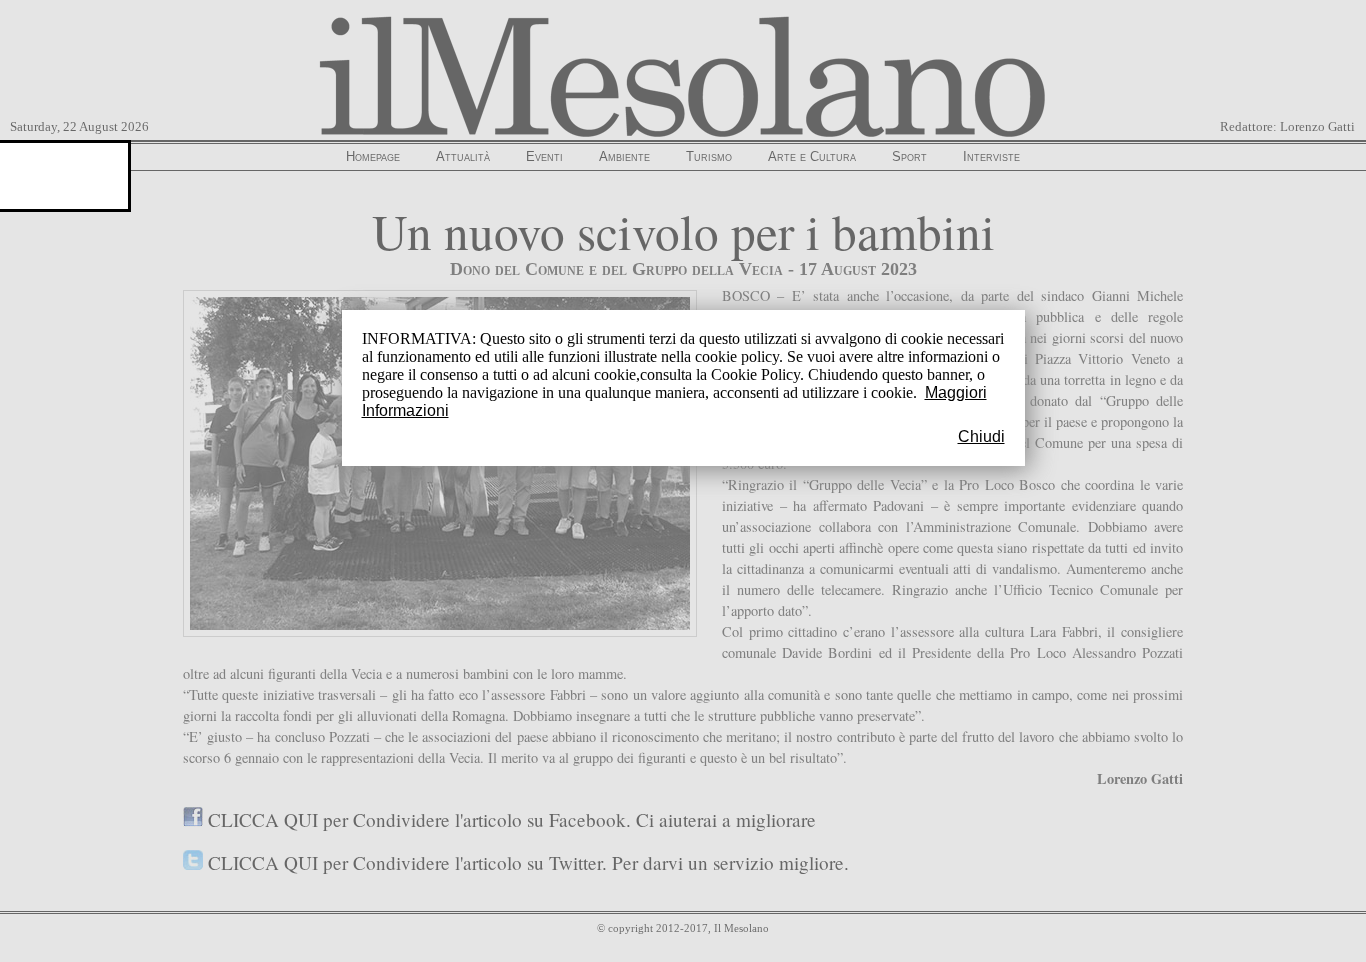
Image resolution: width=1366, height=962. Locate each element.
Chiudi (981, 436)
